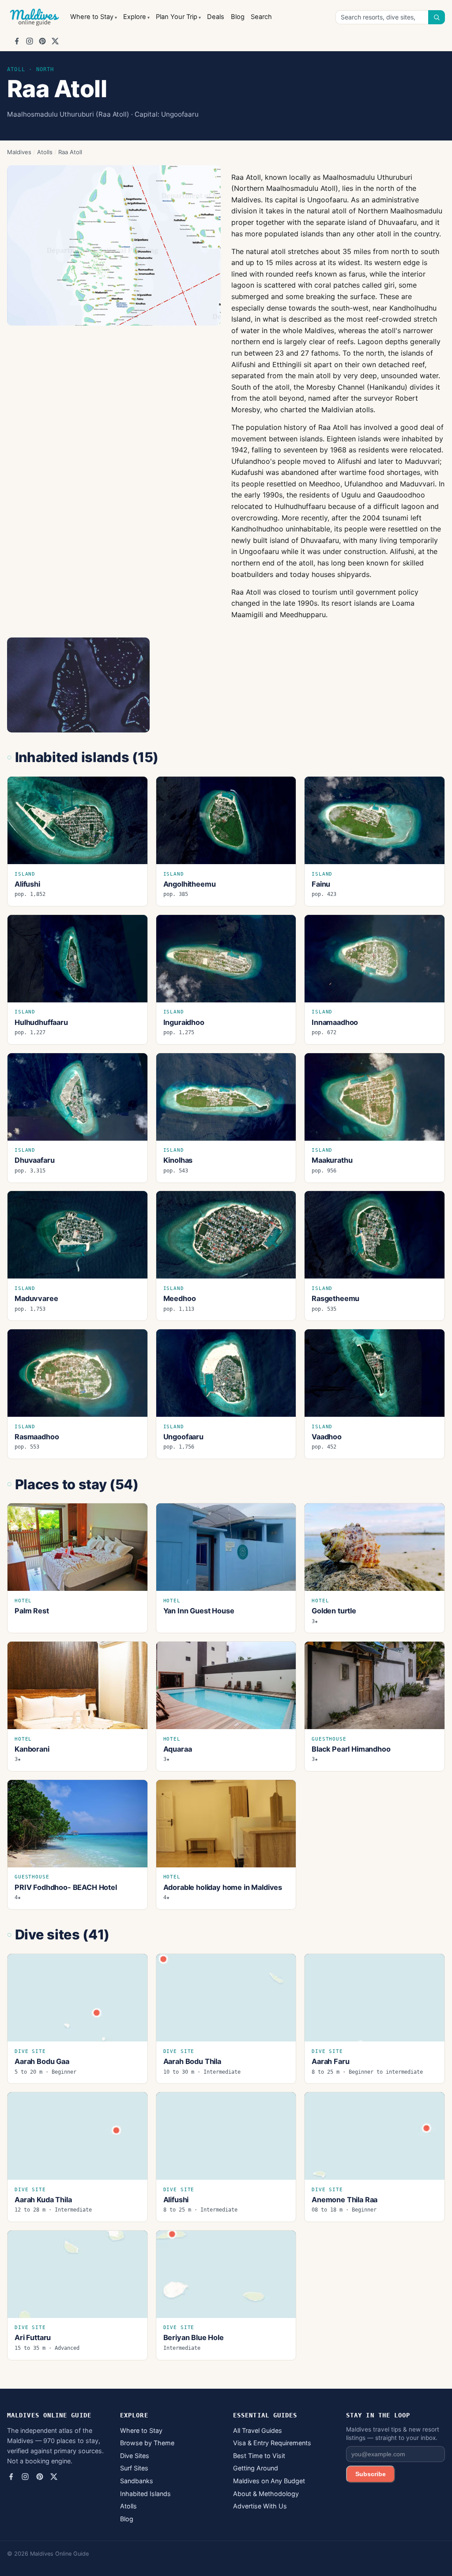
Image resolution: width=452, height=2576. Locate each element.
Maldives (19, 152)
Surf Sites (134, 2468)
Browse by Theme (147, 2443)
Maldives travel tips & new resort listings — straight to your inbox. (393, 2434)
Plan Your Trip (177, 17)
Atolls (45, 152)
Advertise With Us (260, 2506)
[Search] (437, 17)
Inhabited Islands (145, 2494)
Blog (238, 17)
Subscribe (371, 2474)
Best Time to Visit (259, 2456)
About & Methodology (266, 2494)
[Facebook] (17, 41)
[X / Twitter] (55, 41)
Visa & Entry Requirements (272, 2443)
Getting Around (256, 2468)
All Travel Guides (258, 2430)
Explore (135, 17)
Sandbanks (137, 2481)
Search (261, 17)
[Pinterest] (42, 41)
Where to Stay (92, 17)
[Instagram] (30, 41)
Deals (216, 17)
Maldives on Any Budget (269, 2481)
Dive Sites (135, 2456)
